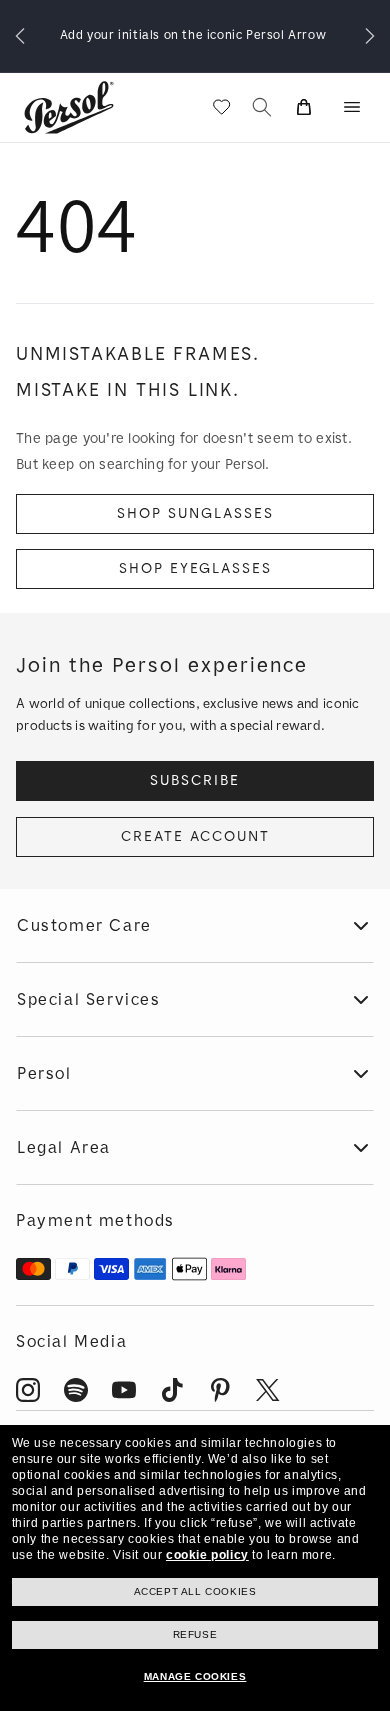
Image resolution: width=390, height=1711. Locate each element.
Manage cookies (195, 1676)
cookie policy (207, 1555)
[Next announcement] (370, 36)
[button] (352, 107)
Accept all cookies (195, 1591)
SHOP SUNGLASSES (195, 513)
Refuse (195, 1634)
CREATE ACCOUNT (195, 836)
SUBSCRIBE (195, 780)
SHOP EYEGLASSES (195, 568)
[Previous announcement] (20, 36)
